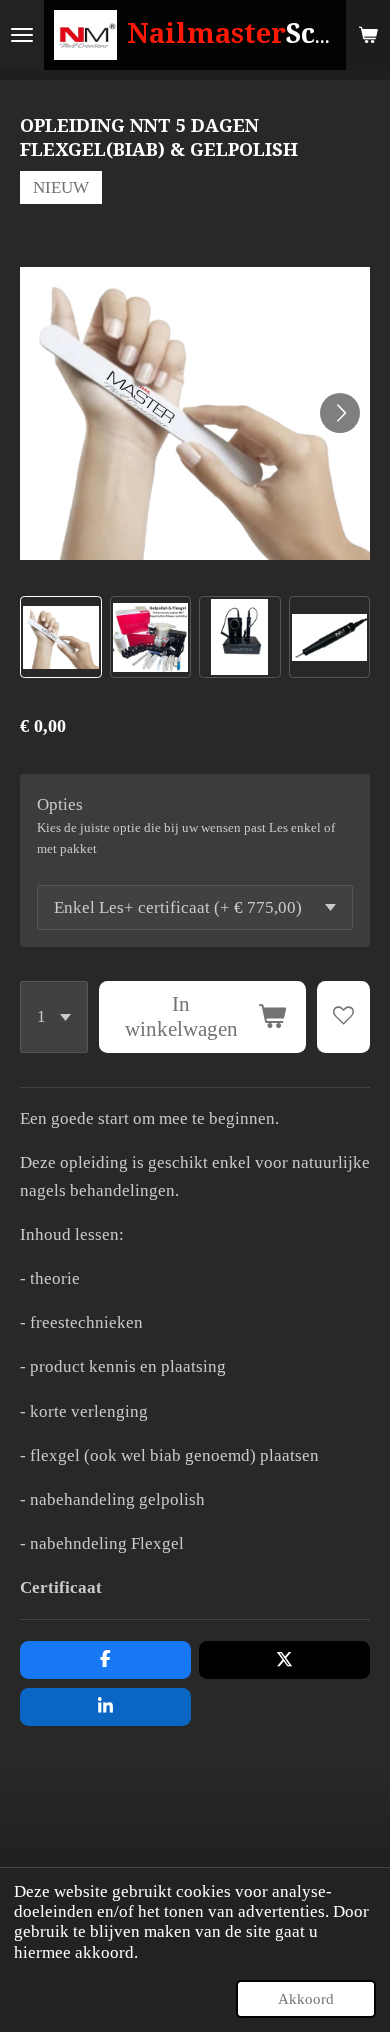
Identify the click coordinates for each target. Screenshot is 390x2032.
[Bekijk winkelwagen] (368, 35)
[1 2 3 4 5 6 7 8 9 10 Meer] (54, 1017)
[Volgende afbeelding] (340, 413)
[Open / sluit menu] (22, 35)
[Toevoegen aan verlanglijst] (343, 1017)
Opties (60, 804)
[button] (61, 637)
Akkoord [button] (306, 1998)
